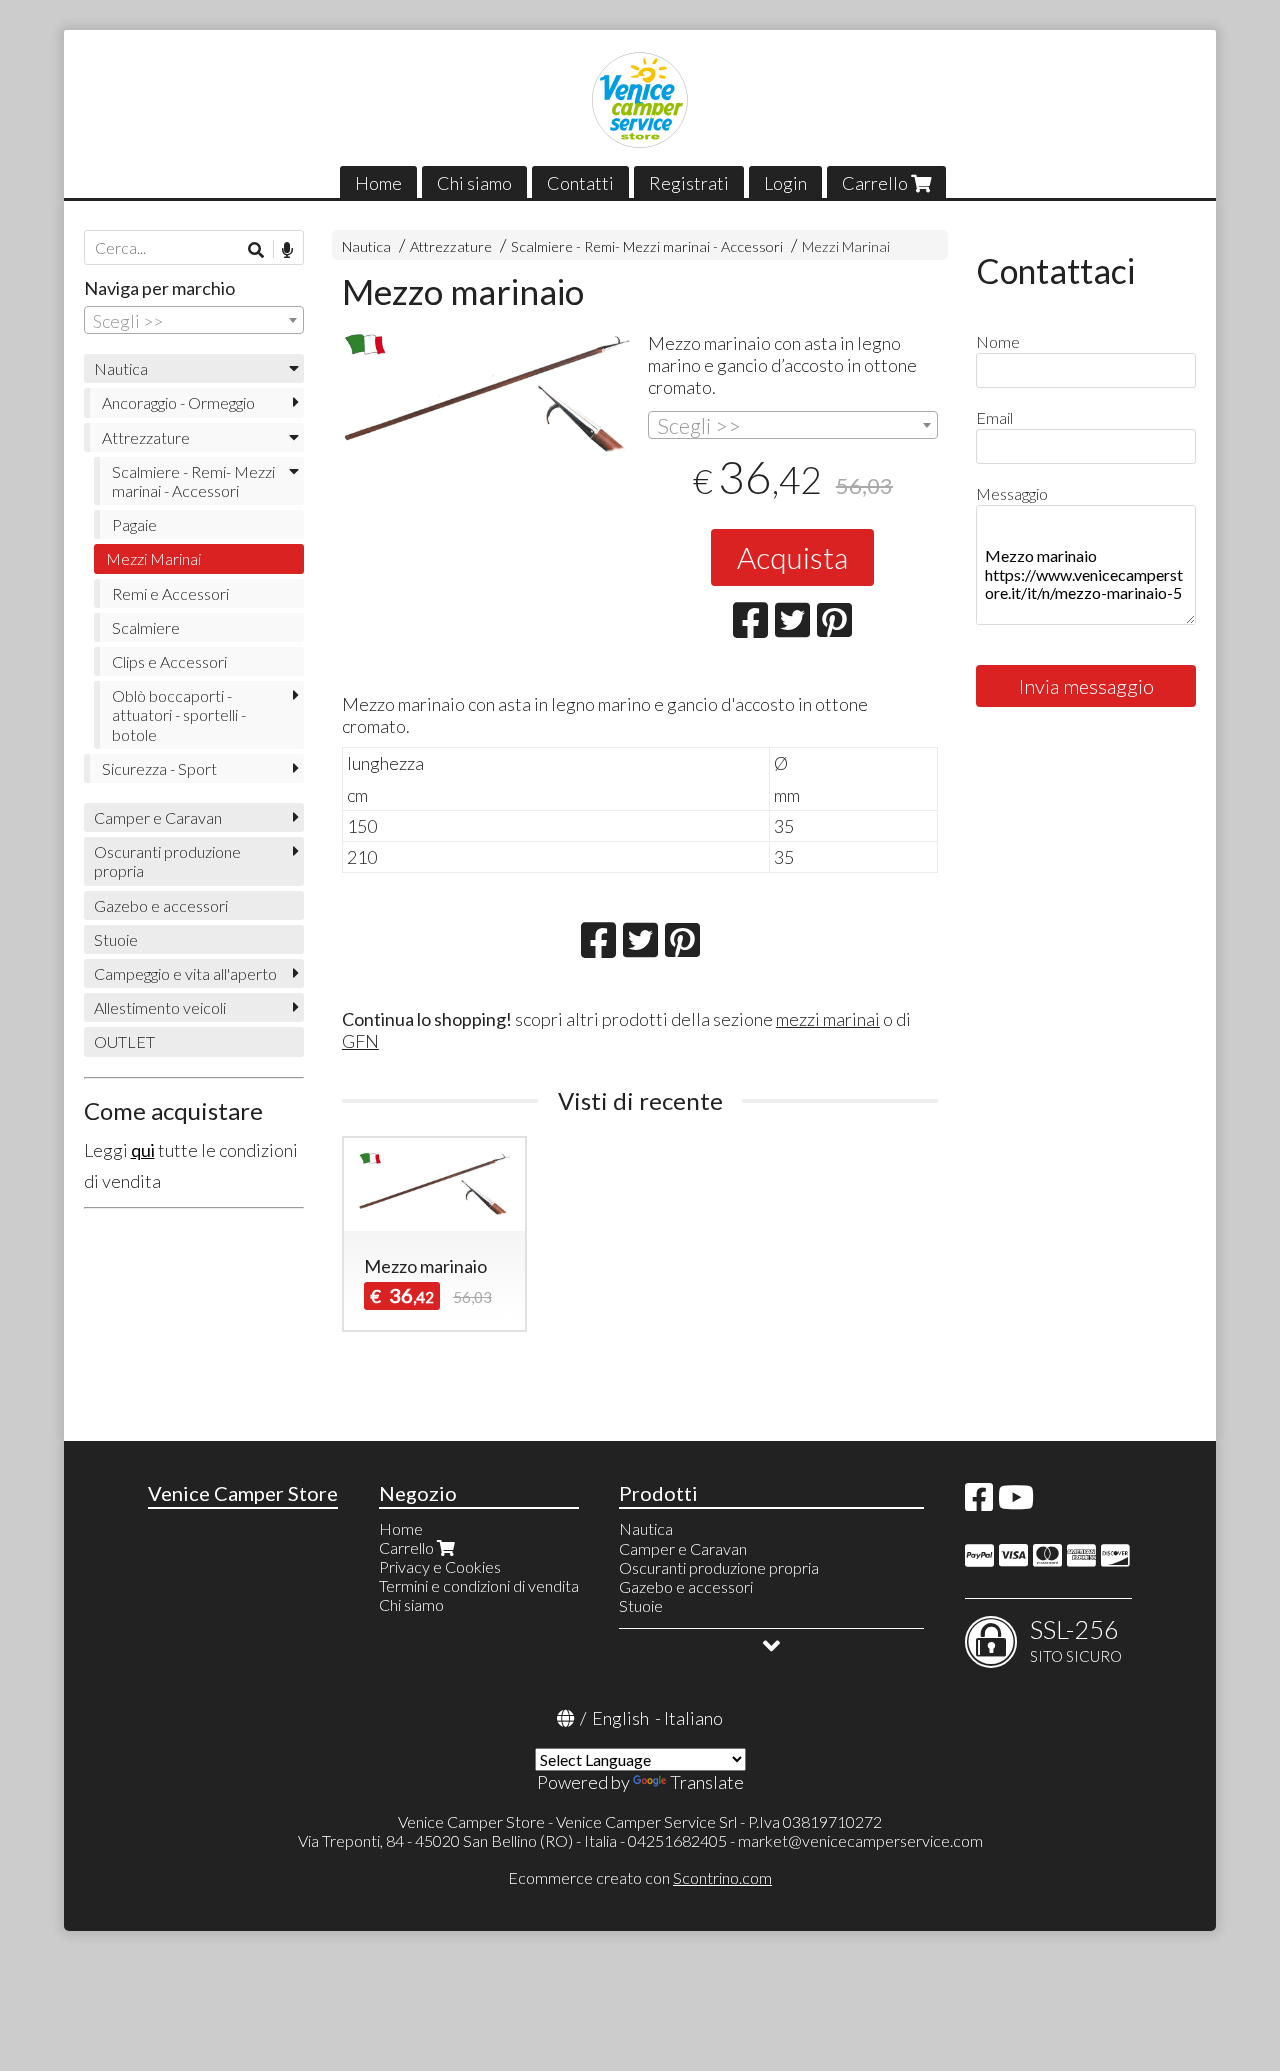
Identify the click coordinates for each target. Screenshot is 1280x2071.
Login (785, 183)
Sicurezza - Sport (159, 768)
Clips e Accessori (169, 661)
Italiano (693, 1718)
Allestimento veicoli (160, 1007)
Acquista (792, 557)
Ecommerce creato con (640, 1877)
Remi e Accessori (170, 593)
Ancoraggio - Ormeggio (178, 402)
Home (378, 183)
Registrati (689, 183)
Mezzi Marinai (846, 246)
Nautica (366, 246)
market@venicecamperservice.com (860, 1840)
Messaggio (1012, 493)
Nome (998, 341)
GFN (360, 1041)
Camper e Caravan (158, 817)
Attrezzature (451, 246)
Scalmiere (146, 627)
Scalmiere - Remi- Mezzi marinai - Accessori (647, 246)
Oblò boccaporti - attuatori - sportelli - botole (179, 714)
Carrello (876, 183)
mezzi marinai (828, 1019)
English (620, 1718)
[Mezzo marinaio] (487, 394)
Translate (707, 1782)
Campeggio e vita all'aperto (185, 973)
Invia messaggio (1086, 686)
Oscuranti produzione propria (167, 861)
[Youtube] (1016, 1502)
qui (143, 1150)
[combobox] (793, 425)
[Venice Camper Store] (640, 100)
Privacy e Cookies (440, 1566)
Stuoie (116, 939)
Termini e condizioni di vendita (479, 1585)
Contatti (580, 183)
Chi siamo (474, 183)
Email (994, 417)
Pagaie (134, 524)
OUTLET (124, 1041)
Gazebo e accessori (161, 905)
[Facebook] (979, 1502)
